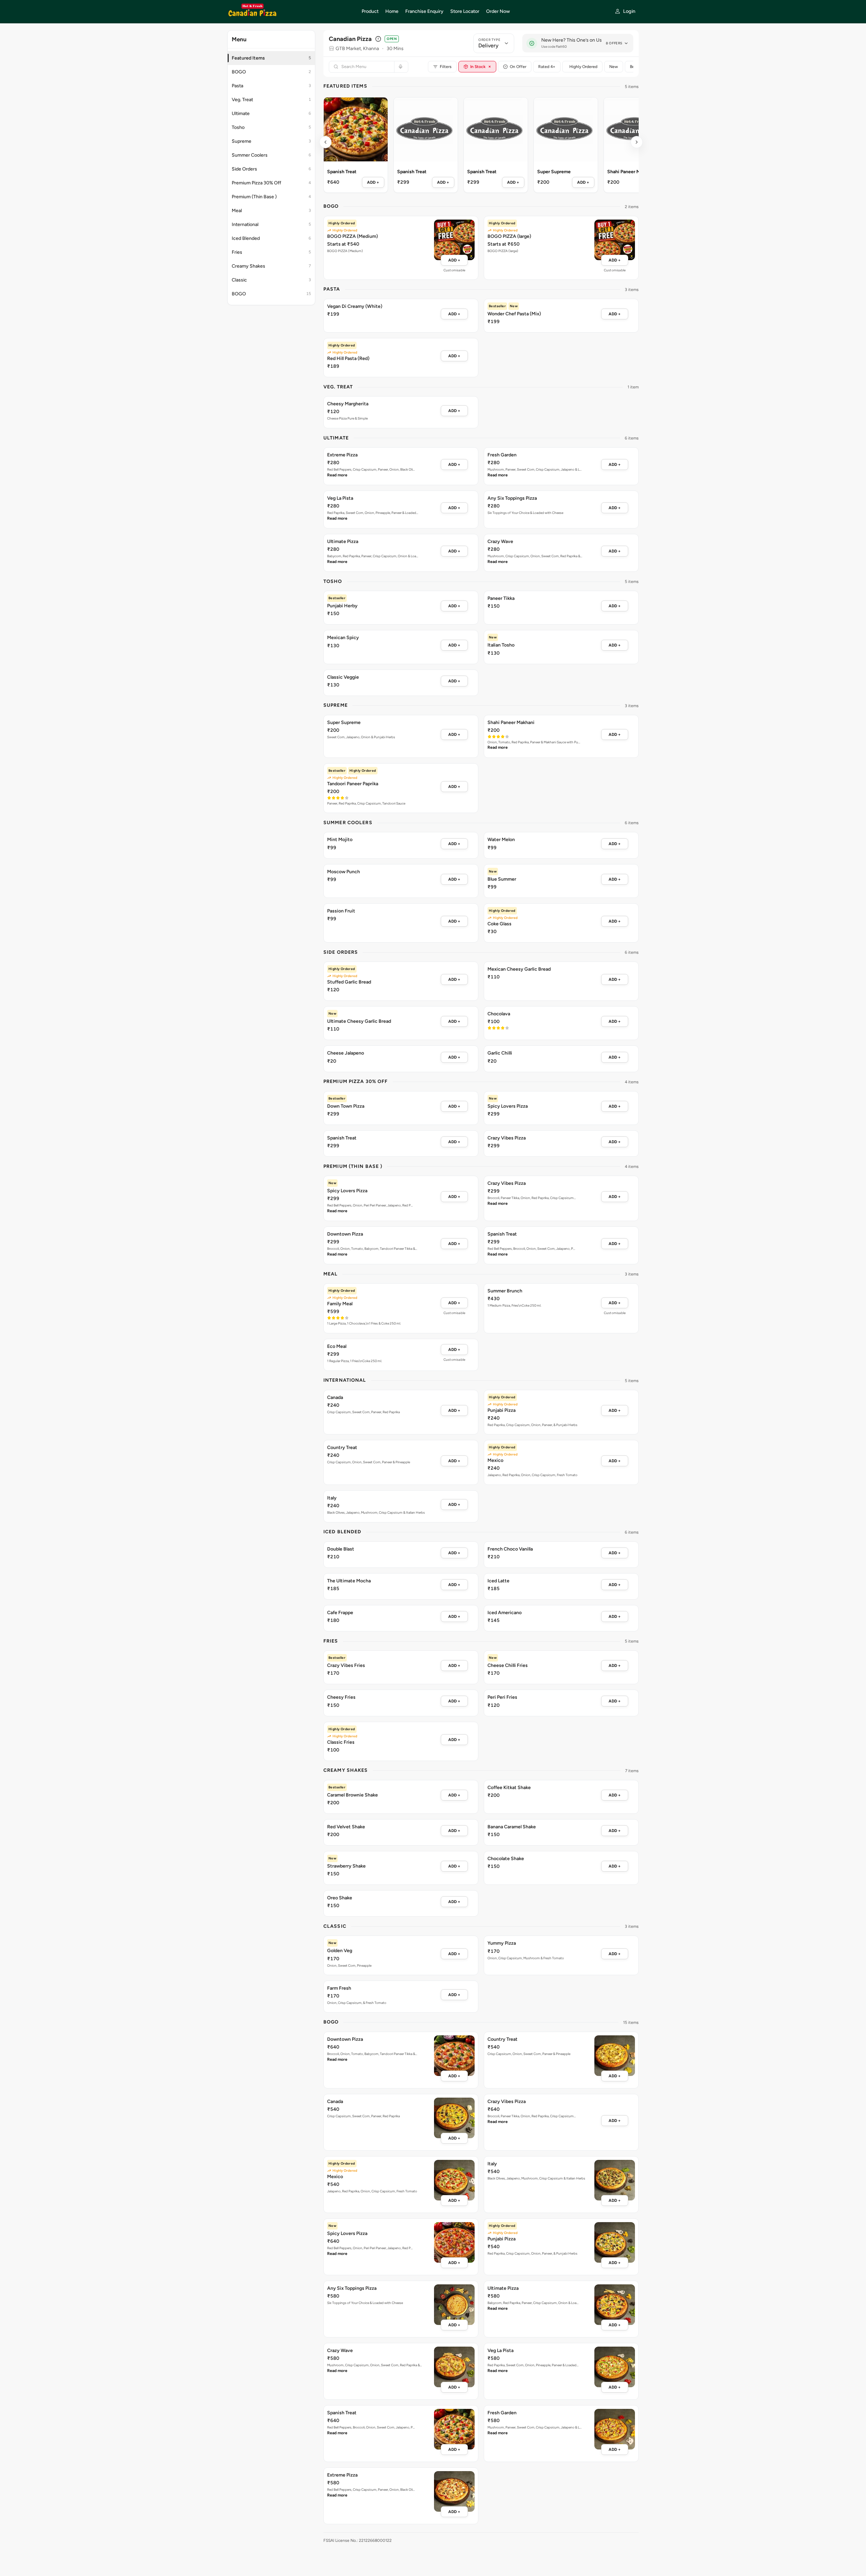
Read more (337, 475)
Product (370, 11)
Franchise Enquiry (424, 11)
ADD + (373, 182)
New (614, 67)
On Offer (518, 67)
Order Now (498, 11)
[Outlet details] (378, 39)
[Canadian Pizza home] (290, 12)
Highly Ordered (583, 67)
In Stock (481, 66)
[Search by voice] (400, 67)
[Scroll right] (637, 142)
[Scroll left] (325, 142)
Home (392, 11)
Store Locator (465, 11)
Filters (446, 67)
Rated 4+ (547, 67)
